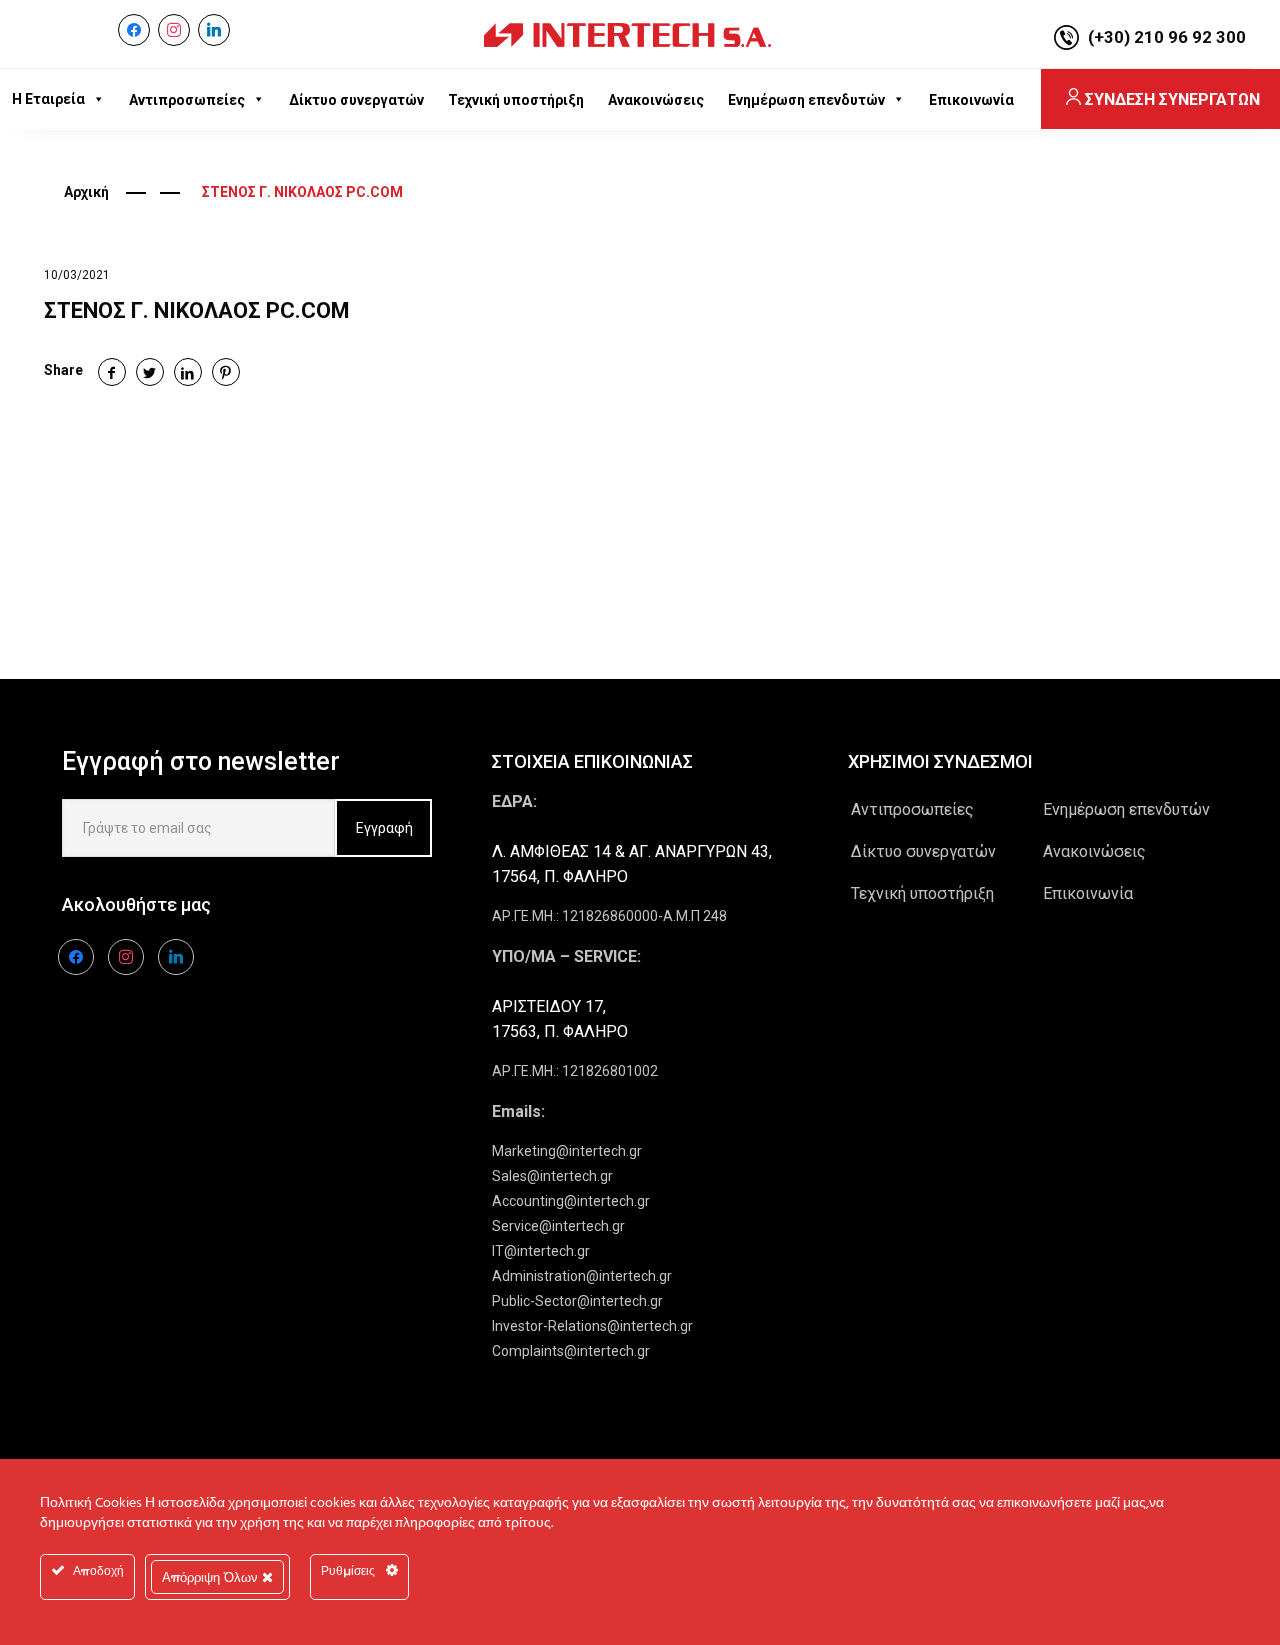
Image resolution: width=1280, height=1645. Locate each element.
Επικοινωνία (1088, 893)
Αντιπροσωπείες (912, 809)
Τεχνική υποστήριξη (922, 893)
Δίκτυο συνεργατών (923, 851)
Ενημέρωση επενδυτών (1126, 809)
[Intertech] (627, 34)
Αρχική (86, 192)
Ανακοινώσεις (1094, 851)
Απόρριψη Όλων (212, 1577)
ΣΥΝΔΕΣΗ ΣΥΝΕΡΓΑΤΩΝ (1172, 99)
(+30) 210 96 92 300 (1167, 37)
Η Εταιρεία (48, 99)
